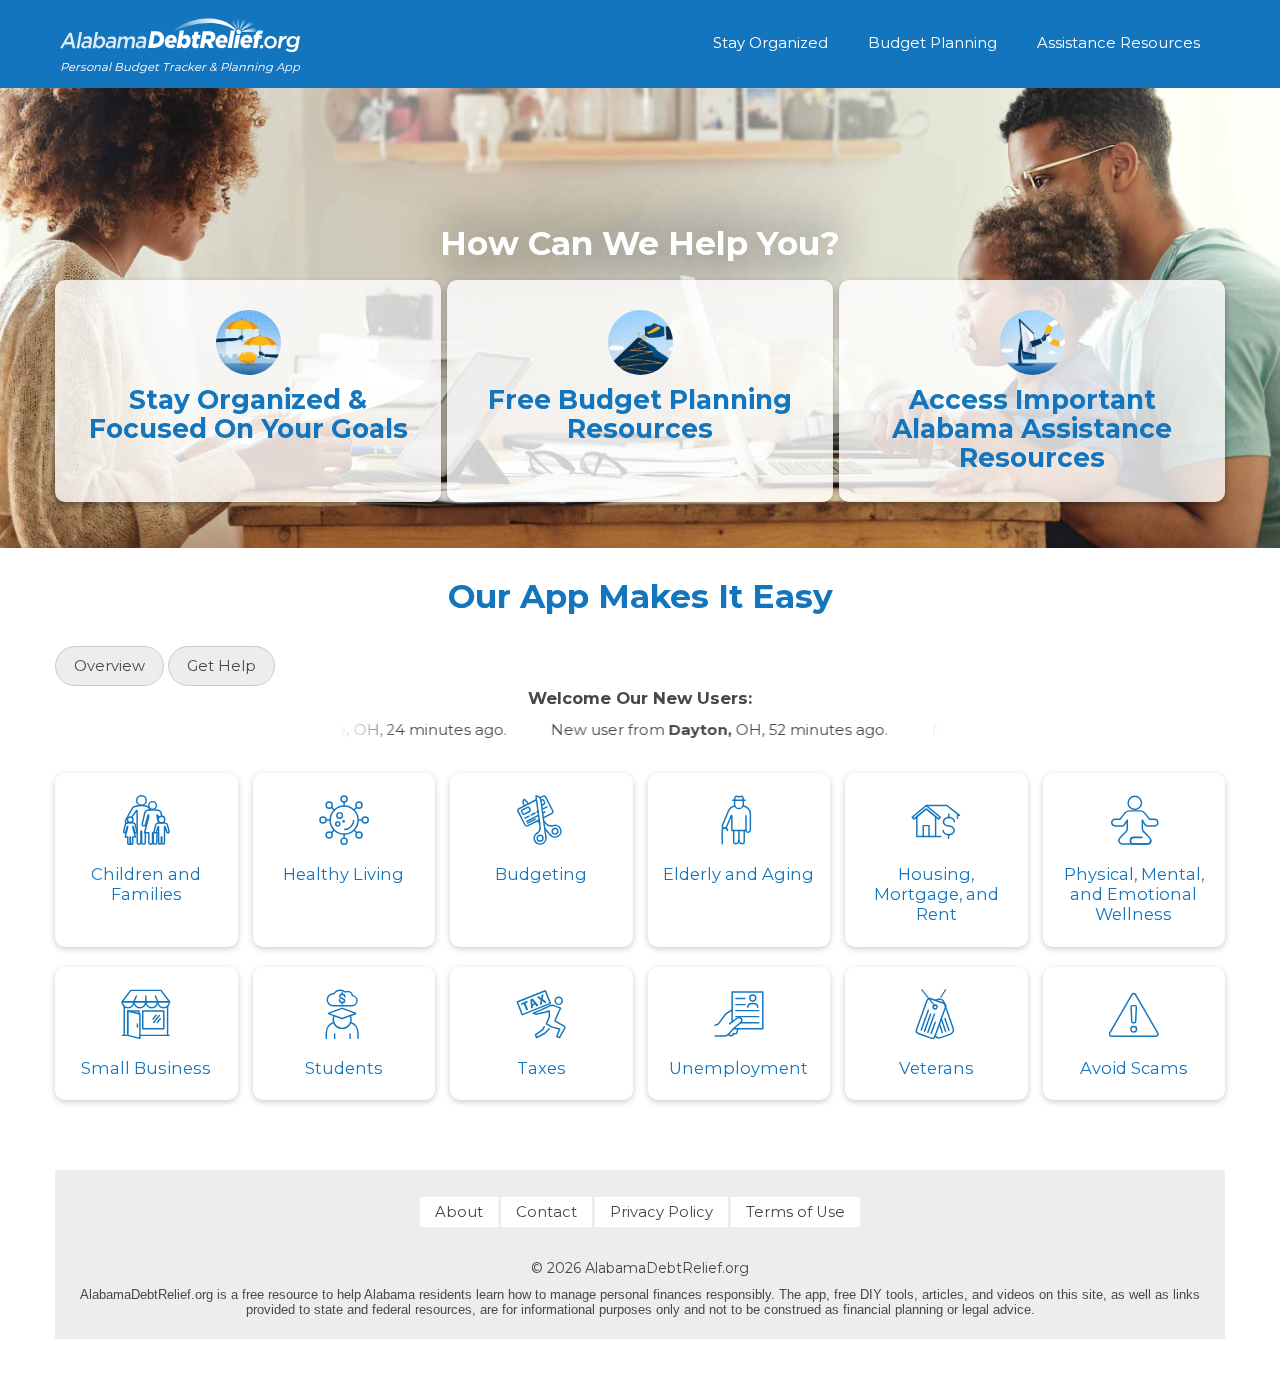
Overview (109, 666)
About (459, 1212)
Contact (546, 1212)
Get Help (221, 666)
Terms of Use (795, 1212)
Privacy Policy (661, 1212)
